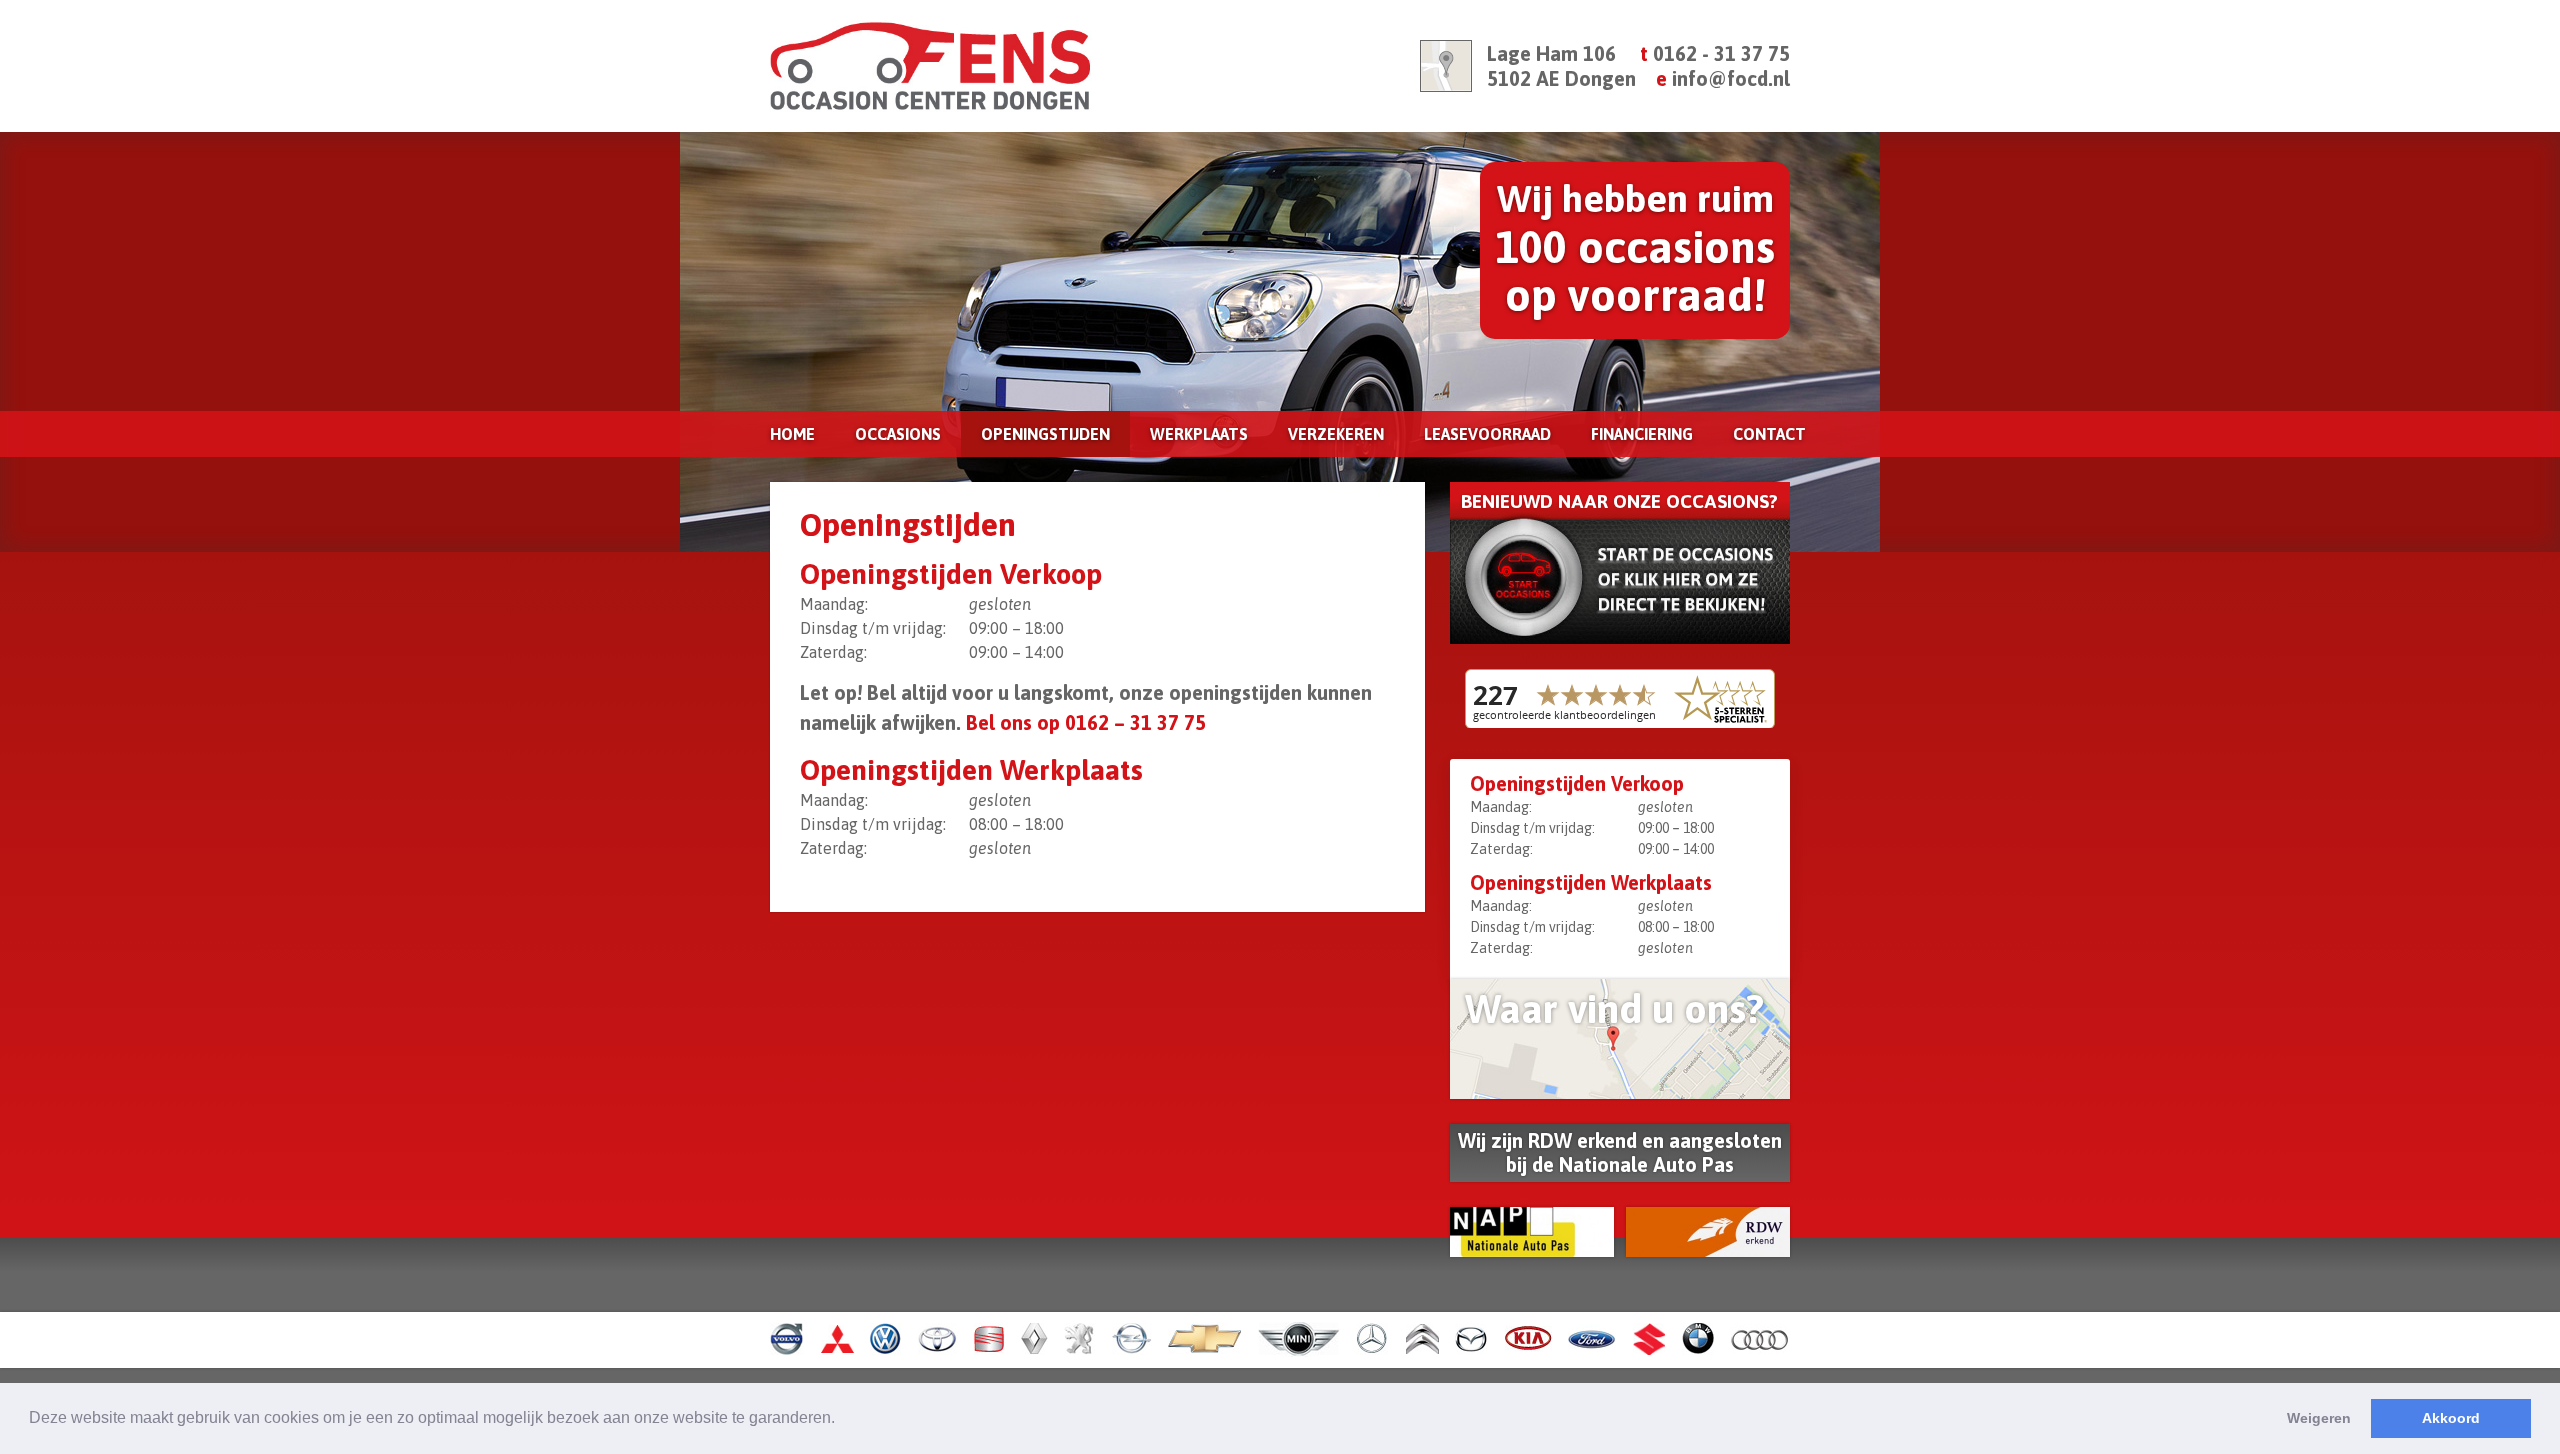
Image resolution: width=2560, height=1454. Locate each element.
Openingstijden (1045, 434)
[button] (842, 1420)
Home (792, 434)
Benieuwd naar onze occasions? (1619, 501)
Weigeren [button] (2319, 1418)
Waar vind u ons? (1614, 1008)
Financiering (1642, 434)
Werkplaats (1199, 434)
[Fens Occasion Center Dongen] (1020, 66)
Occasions (898, 434)
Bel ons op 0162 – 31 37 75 (1086, 722)
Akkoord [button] (2451, 1418)
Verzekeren (1336, 434)
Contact (1769, 434)
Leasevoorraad (1487, 434)
